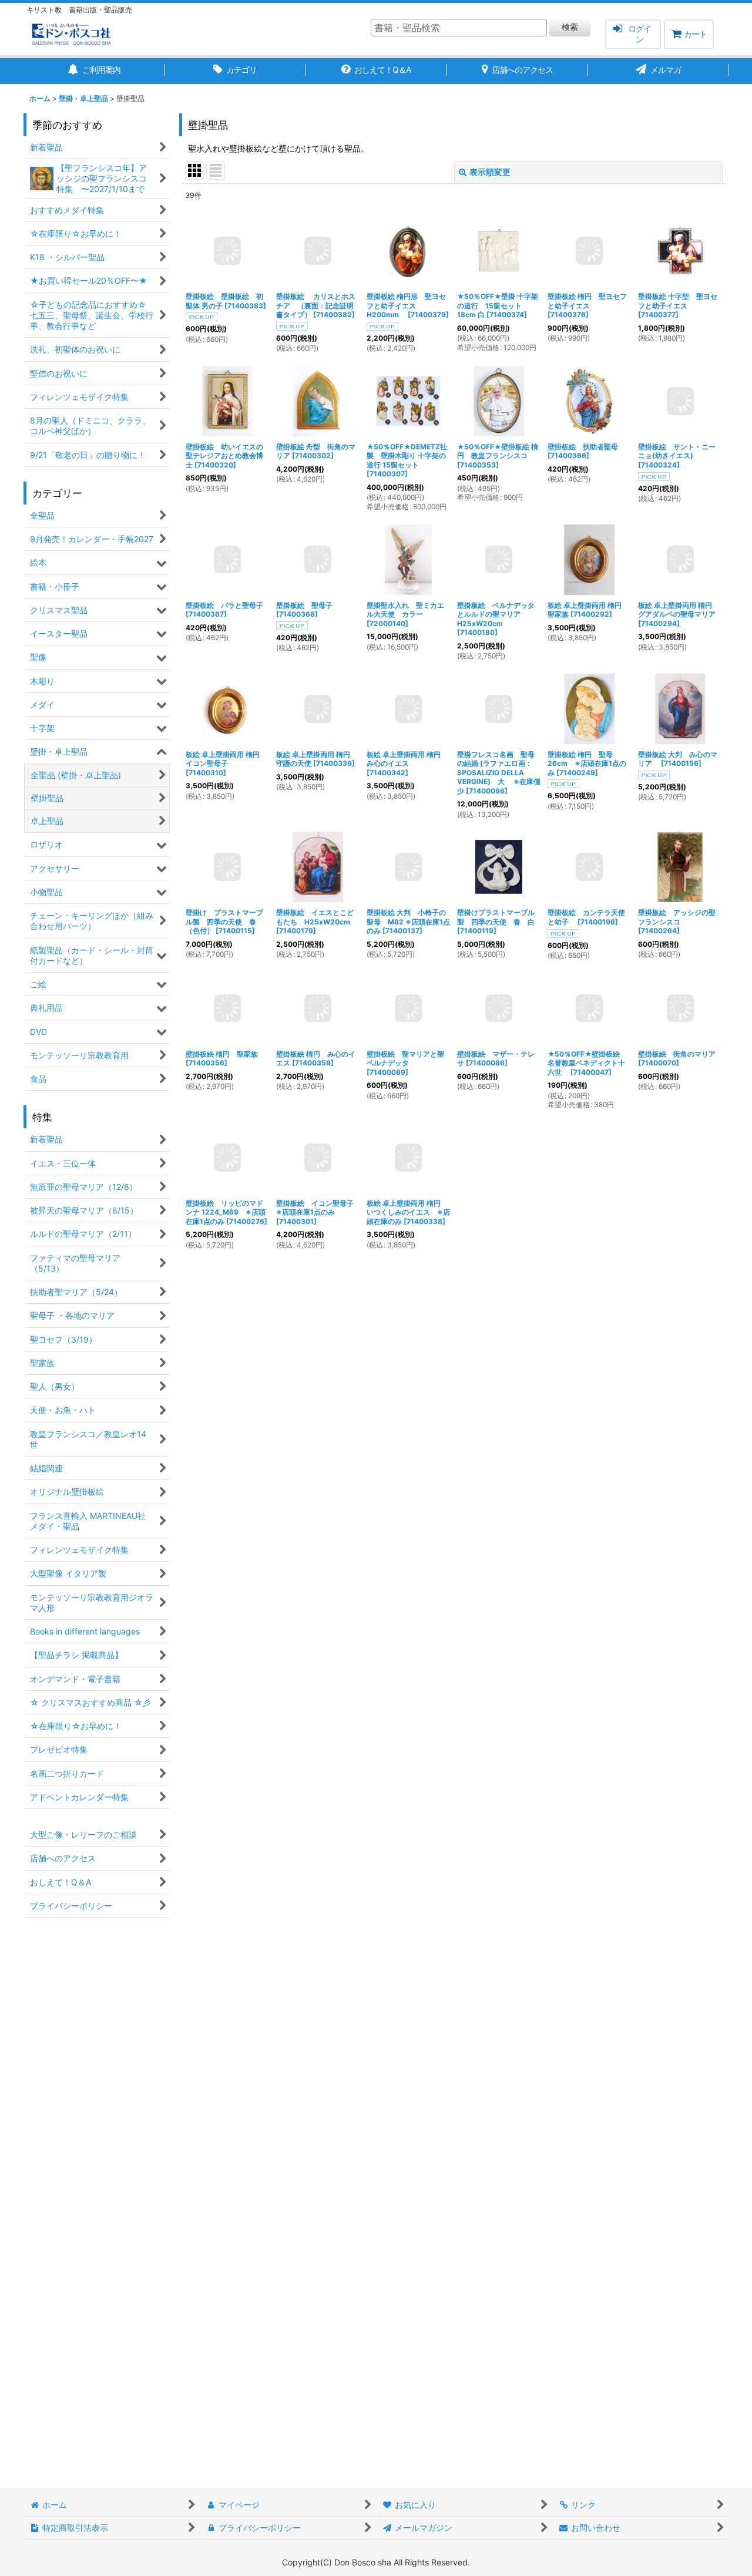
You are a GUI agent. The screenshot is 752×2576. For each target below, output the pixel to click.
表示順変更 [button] (490, 172)
